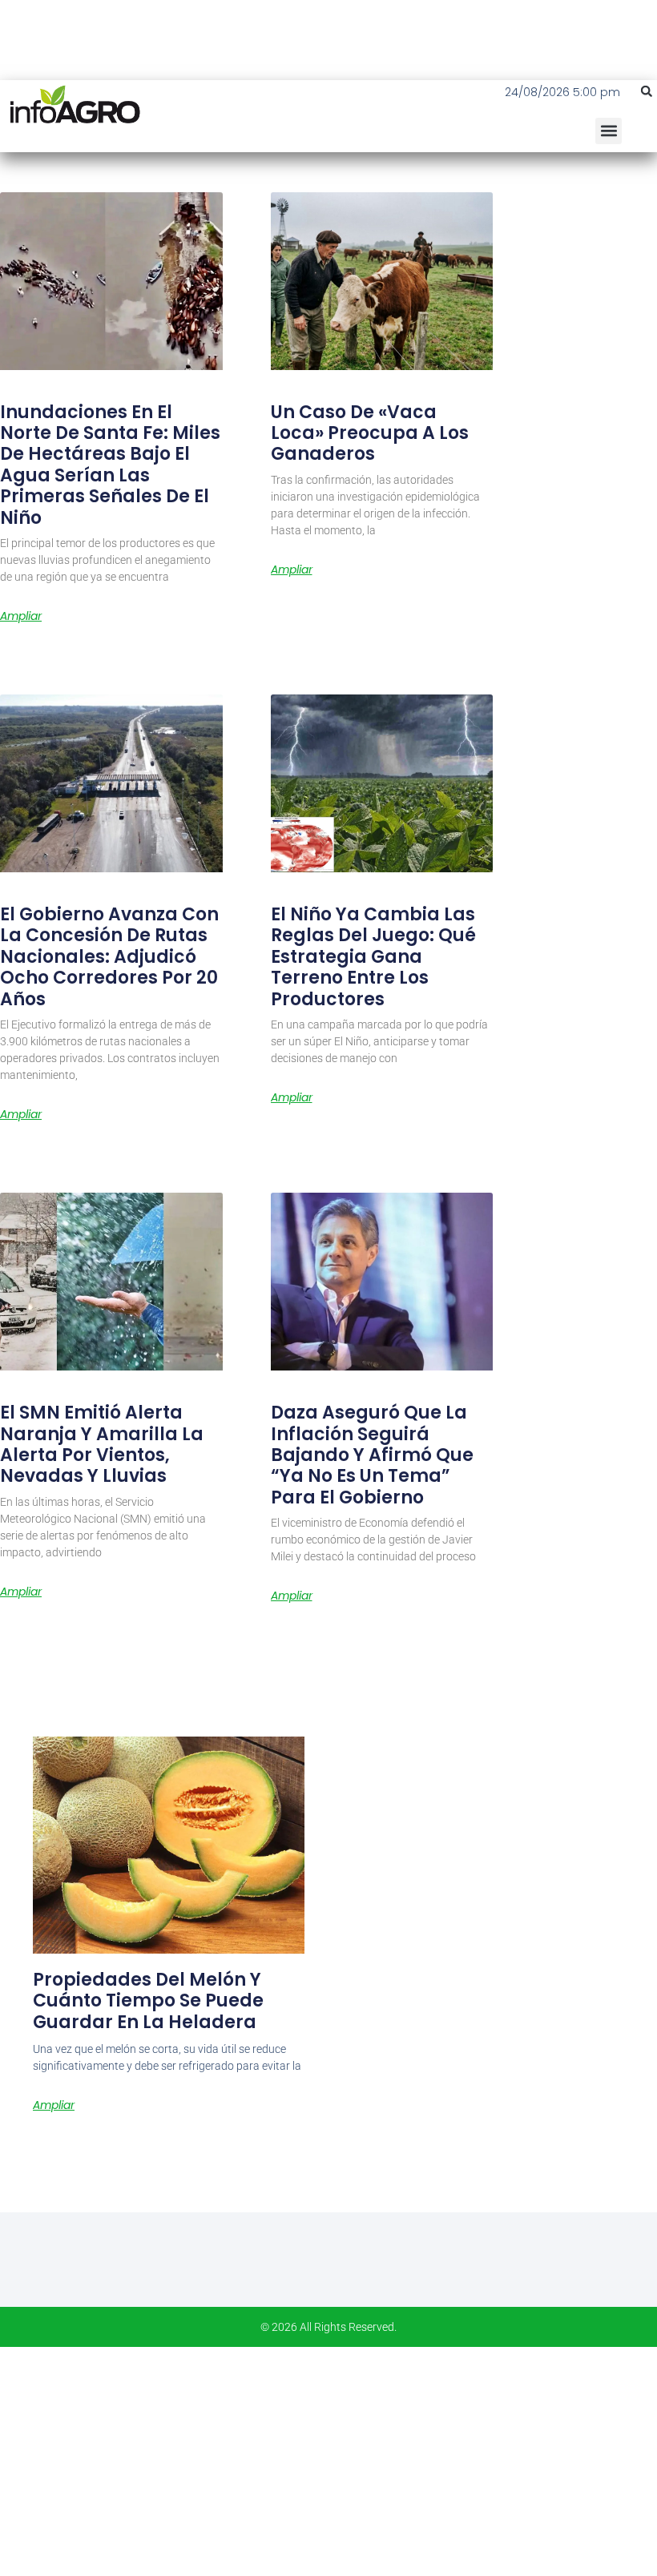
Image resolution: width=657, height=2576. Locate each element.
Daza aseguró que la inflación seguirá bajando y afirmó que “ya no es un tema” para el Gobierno (372, 1455)
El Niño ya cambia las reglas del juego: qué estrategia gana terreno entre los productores (373, 957)
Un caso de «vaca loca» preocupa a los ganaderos (370, 433)
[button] (647, 91)
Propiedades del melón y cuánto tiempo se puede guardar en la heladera (148, 2001)
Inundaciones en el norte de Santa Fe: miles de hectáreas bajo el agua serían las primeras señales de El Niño (110, 465)
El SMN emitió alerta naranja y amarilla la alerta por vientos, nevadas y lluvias (102, 1444)
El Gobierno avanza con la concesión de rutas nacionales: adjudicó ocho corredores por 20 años (109, 957)
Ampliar (21, 616)
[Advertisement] (328, 2459)
